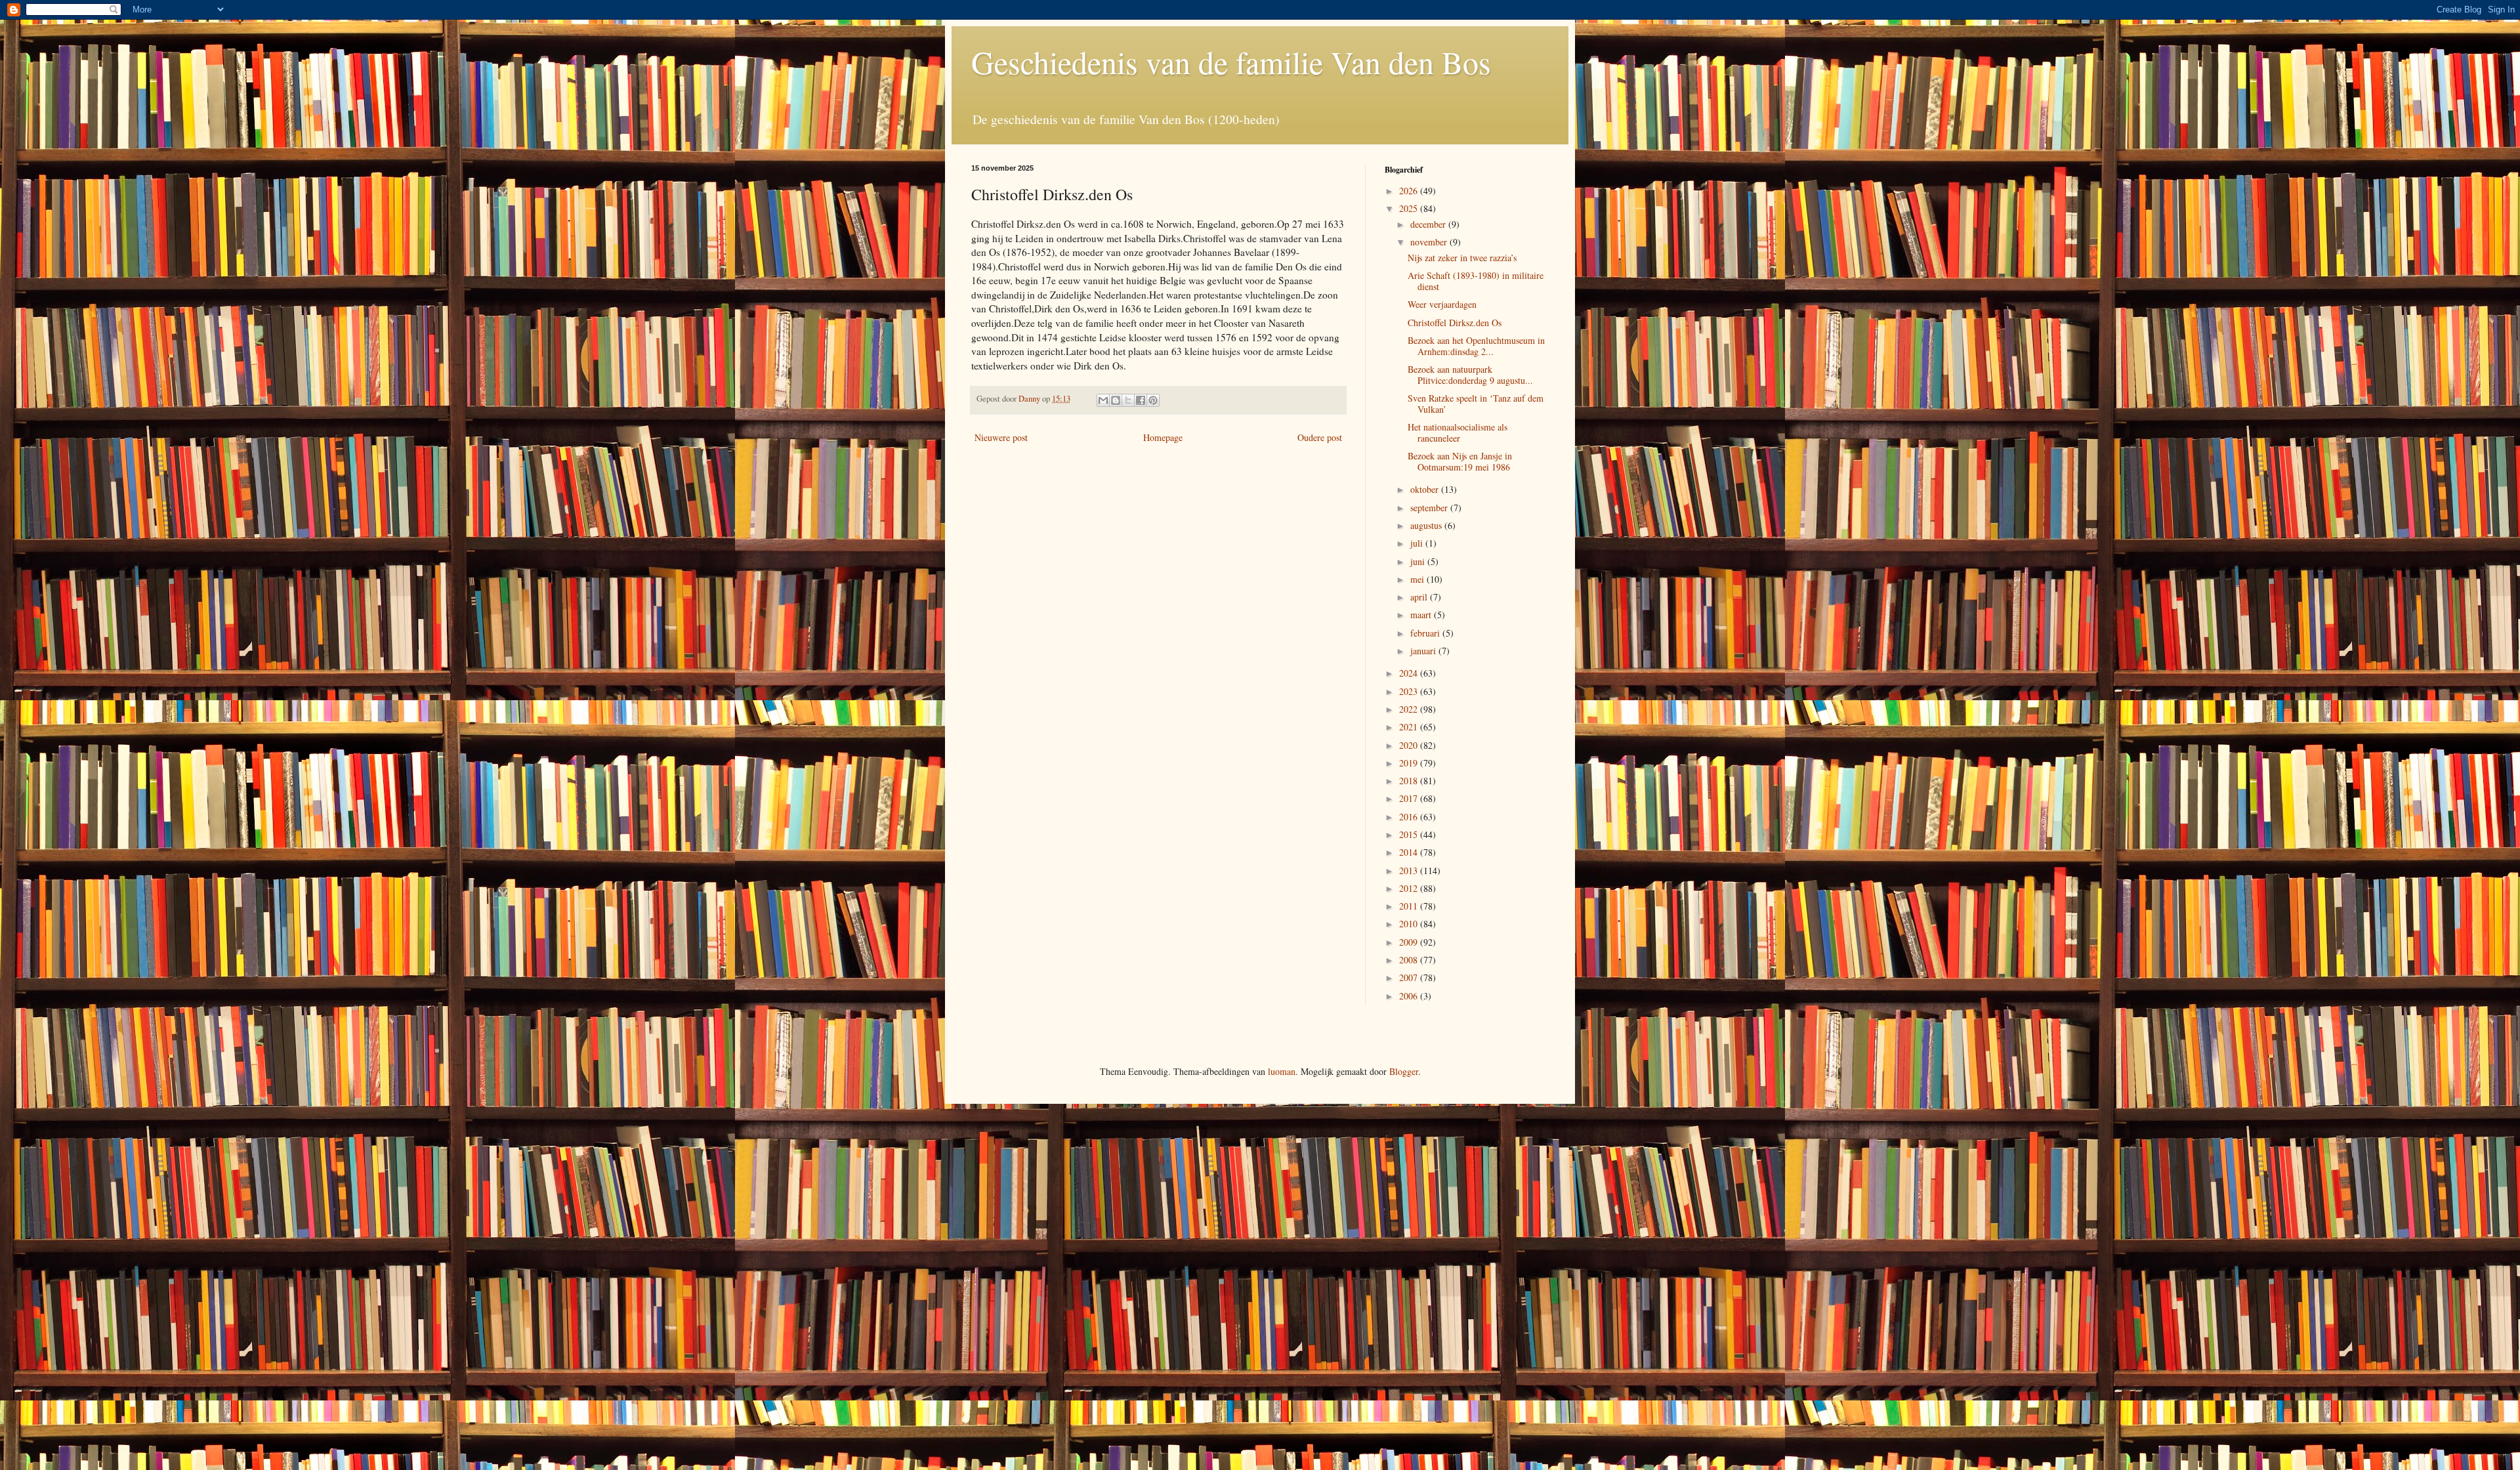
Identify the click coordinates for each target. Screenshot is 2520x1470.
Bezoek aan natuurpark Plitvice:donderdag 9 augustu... (1470, 375)
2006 (1410, 996)
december (1429, 224)
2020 (1410, 745)
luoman (1282, 1071)
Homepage (1163, 437)
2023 (1410, 691)
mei (1418, 579)
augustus (1427, 525)
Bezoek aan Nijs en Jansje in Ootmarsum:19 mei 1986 (1460, 461)
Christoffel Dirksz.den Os (1455, 323)
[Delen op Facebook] (1141, 400)
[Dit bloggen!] (1116, 400)
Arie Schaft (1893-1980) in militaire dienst (1476, 281)
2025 (1410, 208)
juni (1419, 561)
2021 (1410, 727)
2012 (1410, 888)
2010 (1410, 924)
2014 (1410, 852)
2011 (1410, 906)
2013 (1410, 871)
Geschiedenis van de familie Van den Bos (1231, 62)
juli (1418, 543)
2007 (1410, 977)
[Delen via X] (1128, 400)
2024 (1410, 673)
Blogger (1404, 1071)
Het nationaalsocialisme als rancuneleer (1458, 432)
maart (1422, 615)
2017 (1410, 798)
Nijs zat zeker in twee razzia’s (1462, 258)
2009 (1410, 942)
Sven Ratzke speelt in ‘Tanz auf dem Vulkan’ (1476, 404)
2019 (1410, 763)
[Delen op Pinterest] (1153, 400)
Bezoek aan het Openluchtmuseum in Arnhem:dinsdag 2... (1476, 346)
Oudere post (1320, 437)
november (1430, 242)
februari (1426, 633)
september (1430, 508)
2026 (1410, 191)
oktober (1426, 489)
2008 (1410, 960)
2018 (1410, 781)
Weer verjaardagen (1442, 304)
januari (1424, 651)
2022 (1410, 709)
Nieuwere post (1001, 437)
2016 (1410, 817)
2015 (1410, 834)
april (1420, 597)
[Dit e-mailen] (1103, 400)
